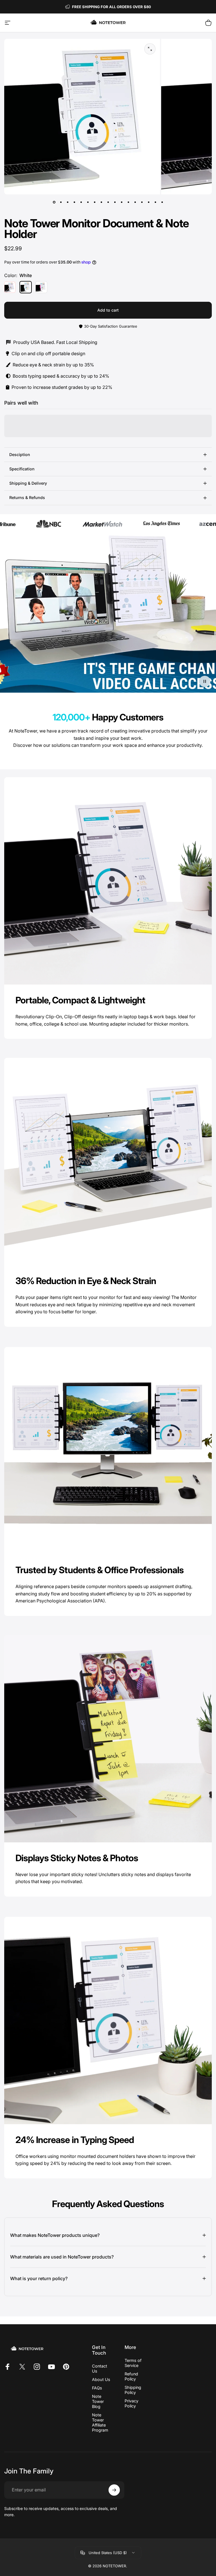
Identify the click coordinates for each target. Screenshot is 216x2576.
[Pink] (41, 287)
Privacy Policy (131, 2403)
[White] (26, 287)
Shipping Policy (133, 2390)
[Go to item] (54, 202)
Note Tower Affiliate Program (100, 2422)
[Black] (10, 287)
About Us (101, 2379)
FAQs (97, 2388)
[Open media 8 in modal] (150, 49)
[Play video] (108, 615)
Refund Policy (131, 2376)
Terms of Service (133, 2363)
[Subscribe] (114, 2490)
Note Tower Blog (98, 2401)
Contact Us (100, 2368)
